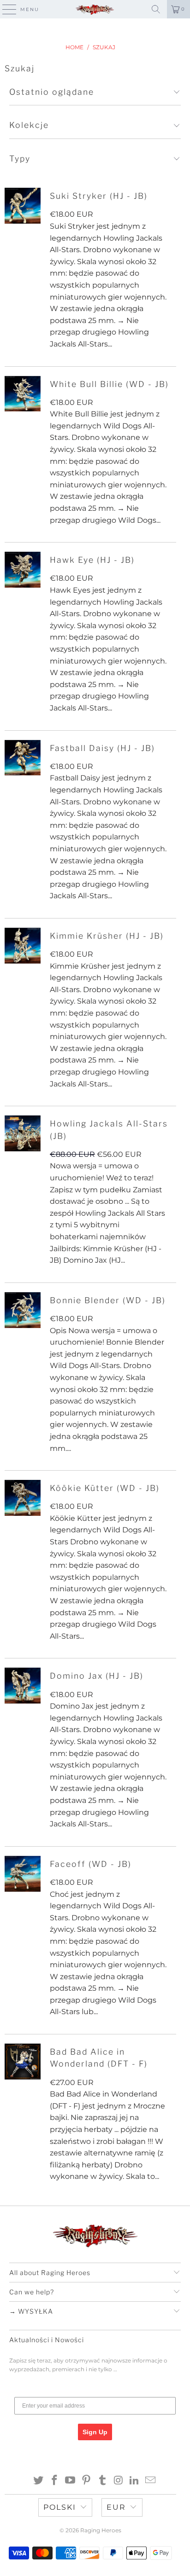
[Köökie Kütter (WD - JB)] (23, 1498)
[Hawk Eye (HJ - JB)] (23, 570)
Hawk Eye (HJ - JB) (92, 560)
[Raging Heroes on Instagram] (119, 2481)
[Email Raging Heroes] (151, 2481)
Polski (60, 2507)
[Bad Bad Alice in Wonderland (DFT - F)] (23, 2062)
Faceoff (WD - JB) (91, 1864)
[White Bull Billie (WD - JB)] (23, 394)
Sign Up (95, 2432)
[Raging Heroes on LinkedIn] (135, 2481)
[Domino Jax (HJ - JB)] (23, 1686)
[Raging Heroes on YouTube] (71, 2481)
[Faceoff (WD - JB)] (23, 1874)
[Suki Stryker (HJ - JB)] (23, 206)
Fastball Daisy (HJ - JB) (102, 748)
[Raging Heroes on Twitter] (39, 2481)
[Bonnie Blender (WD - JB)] (23, 1310)
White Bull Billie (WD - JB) (109, 384)
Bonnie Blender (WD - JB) (108, 1300)
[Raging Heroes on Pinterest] (87, 2481)
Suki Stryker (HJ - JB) (99, 196)
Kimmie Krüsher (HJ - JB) (107, 936)
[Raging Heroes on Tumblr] (102, 2481)
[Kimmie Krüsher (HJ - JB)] (23, 946)
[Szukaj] (156, 9)
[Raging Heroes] (95, 9)
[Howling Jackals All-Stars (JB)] (23, 1133)
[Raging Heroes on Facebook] (54, 2481)
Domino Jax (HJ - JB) (97, 1676)
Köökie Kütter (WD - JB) (105, 1488)
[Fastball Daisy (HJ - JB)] (23, 758)
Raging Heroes (101, 2530)
